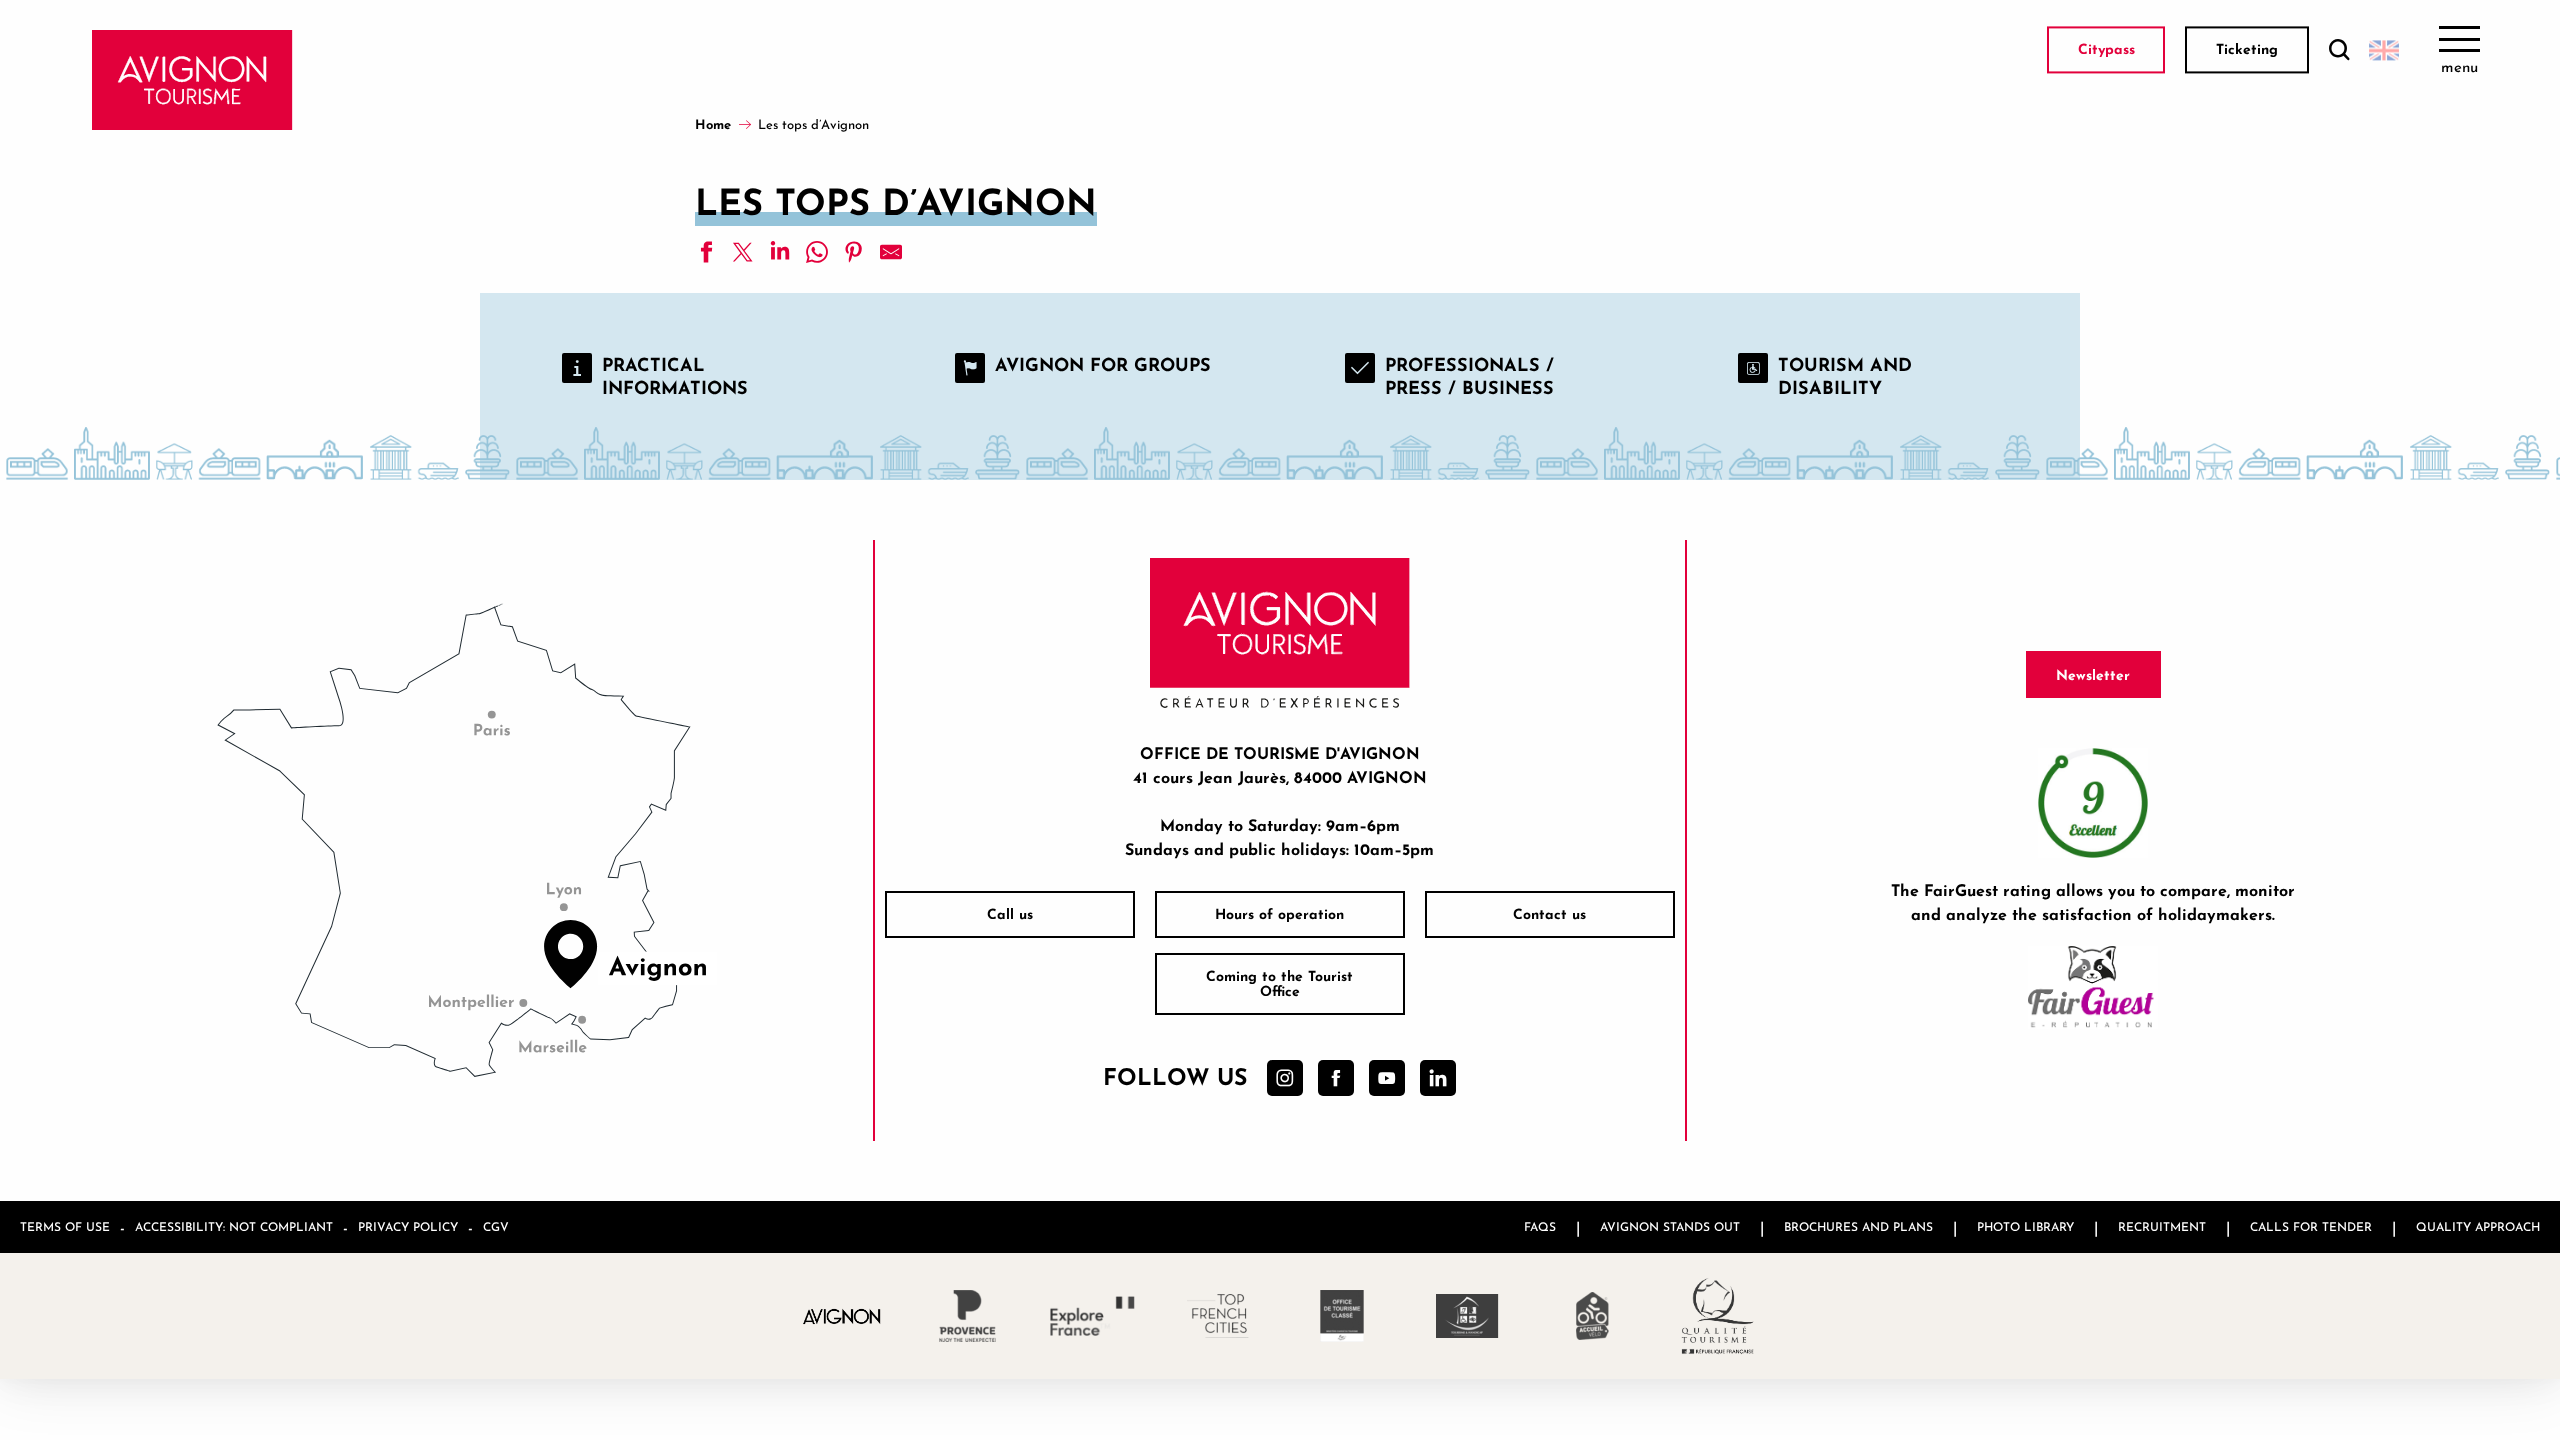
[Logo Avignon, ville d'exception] (842, 1315)
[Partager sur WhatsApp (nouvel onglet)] (817, 252)
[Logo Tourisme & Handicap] (1467, 1316)
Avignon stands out (1670, 1226)
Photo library (2025, 1226)
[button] (2339, 50)
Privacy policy (408, 1226)
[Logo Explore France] (1092, 1316)
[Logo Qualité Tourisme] (1717, 1316)
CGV (496, 1226)
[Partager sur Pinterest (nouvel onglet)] (854, 252)
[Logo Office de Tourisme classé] (1342, 1316)
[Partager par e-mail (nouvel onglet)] (891, 252)
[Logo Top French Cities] (1217, 1316)
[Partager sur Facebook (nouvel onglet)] (706, 252)
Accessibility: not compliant (234, 1226)
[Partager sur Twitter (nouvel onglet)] (743, 252)
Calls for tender (2311, 1226)
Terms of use (65, 1226)
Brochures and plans (1858, 1226)
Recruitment (2162, 1226)
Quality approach (2478, 1226)
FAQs (1540, 1226)
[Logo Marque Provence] (967, 1316)
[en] (2384, 50)
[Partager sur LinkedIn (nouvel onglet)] (780, 252)
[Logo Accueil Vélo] (1592, 1316)
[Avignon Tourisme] (192, 80)
